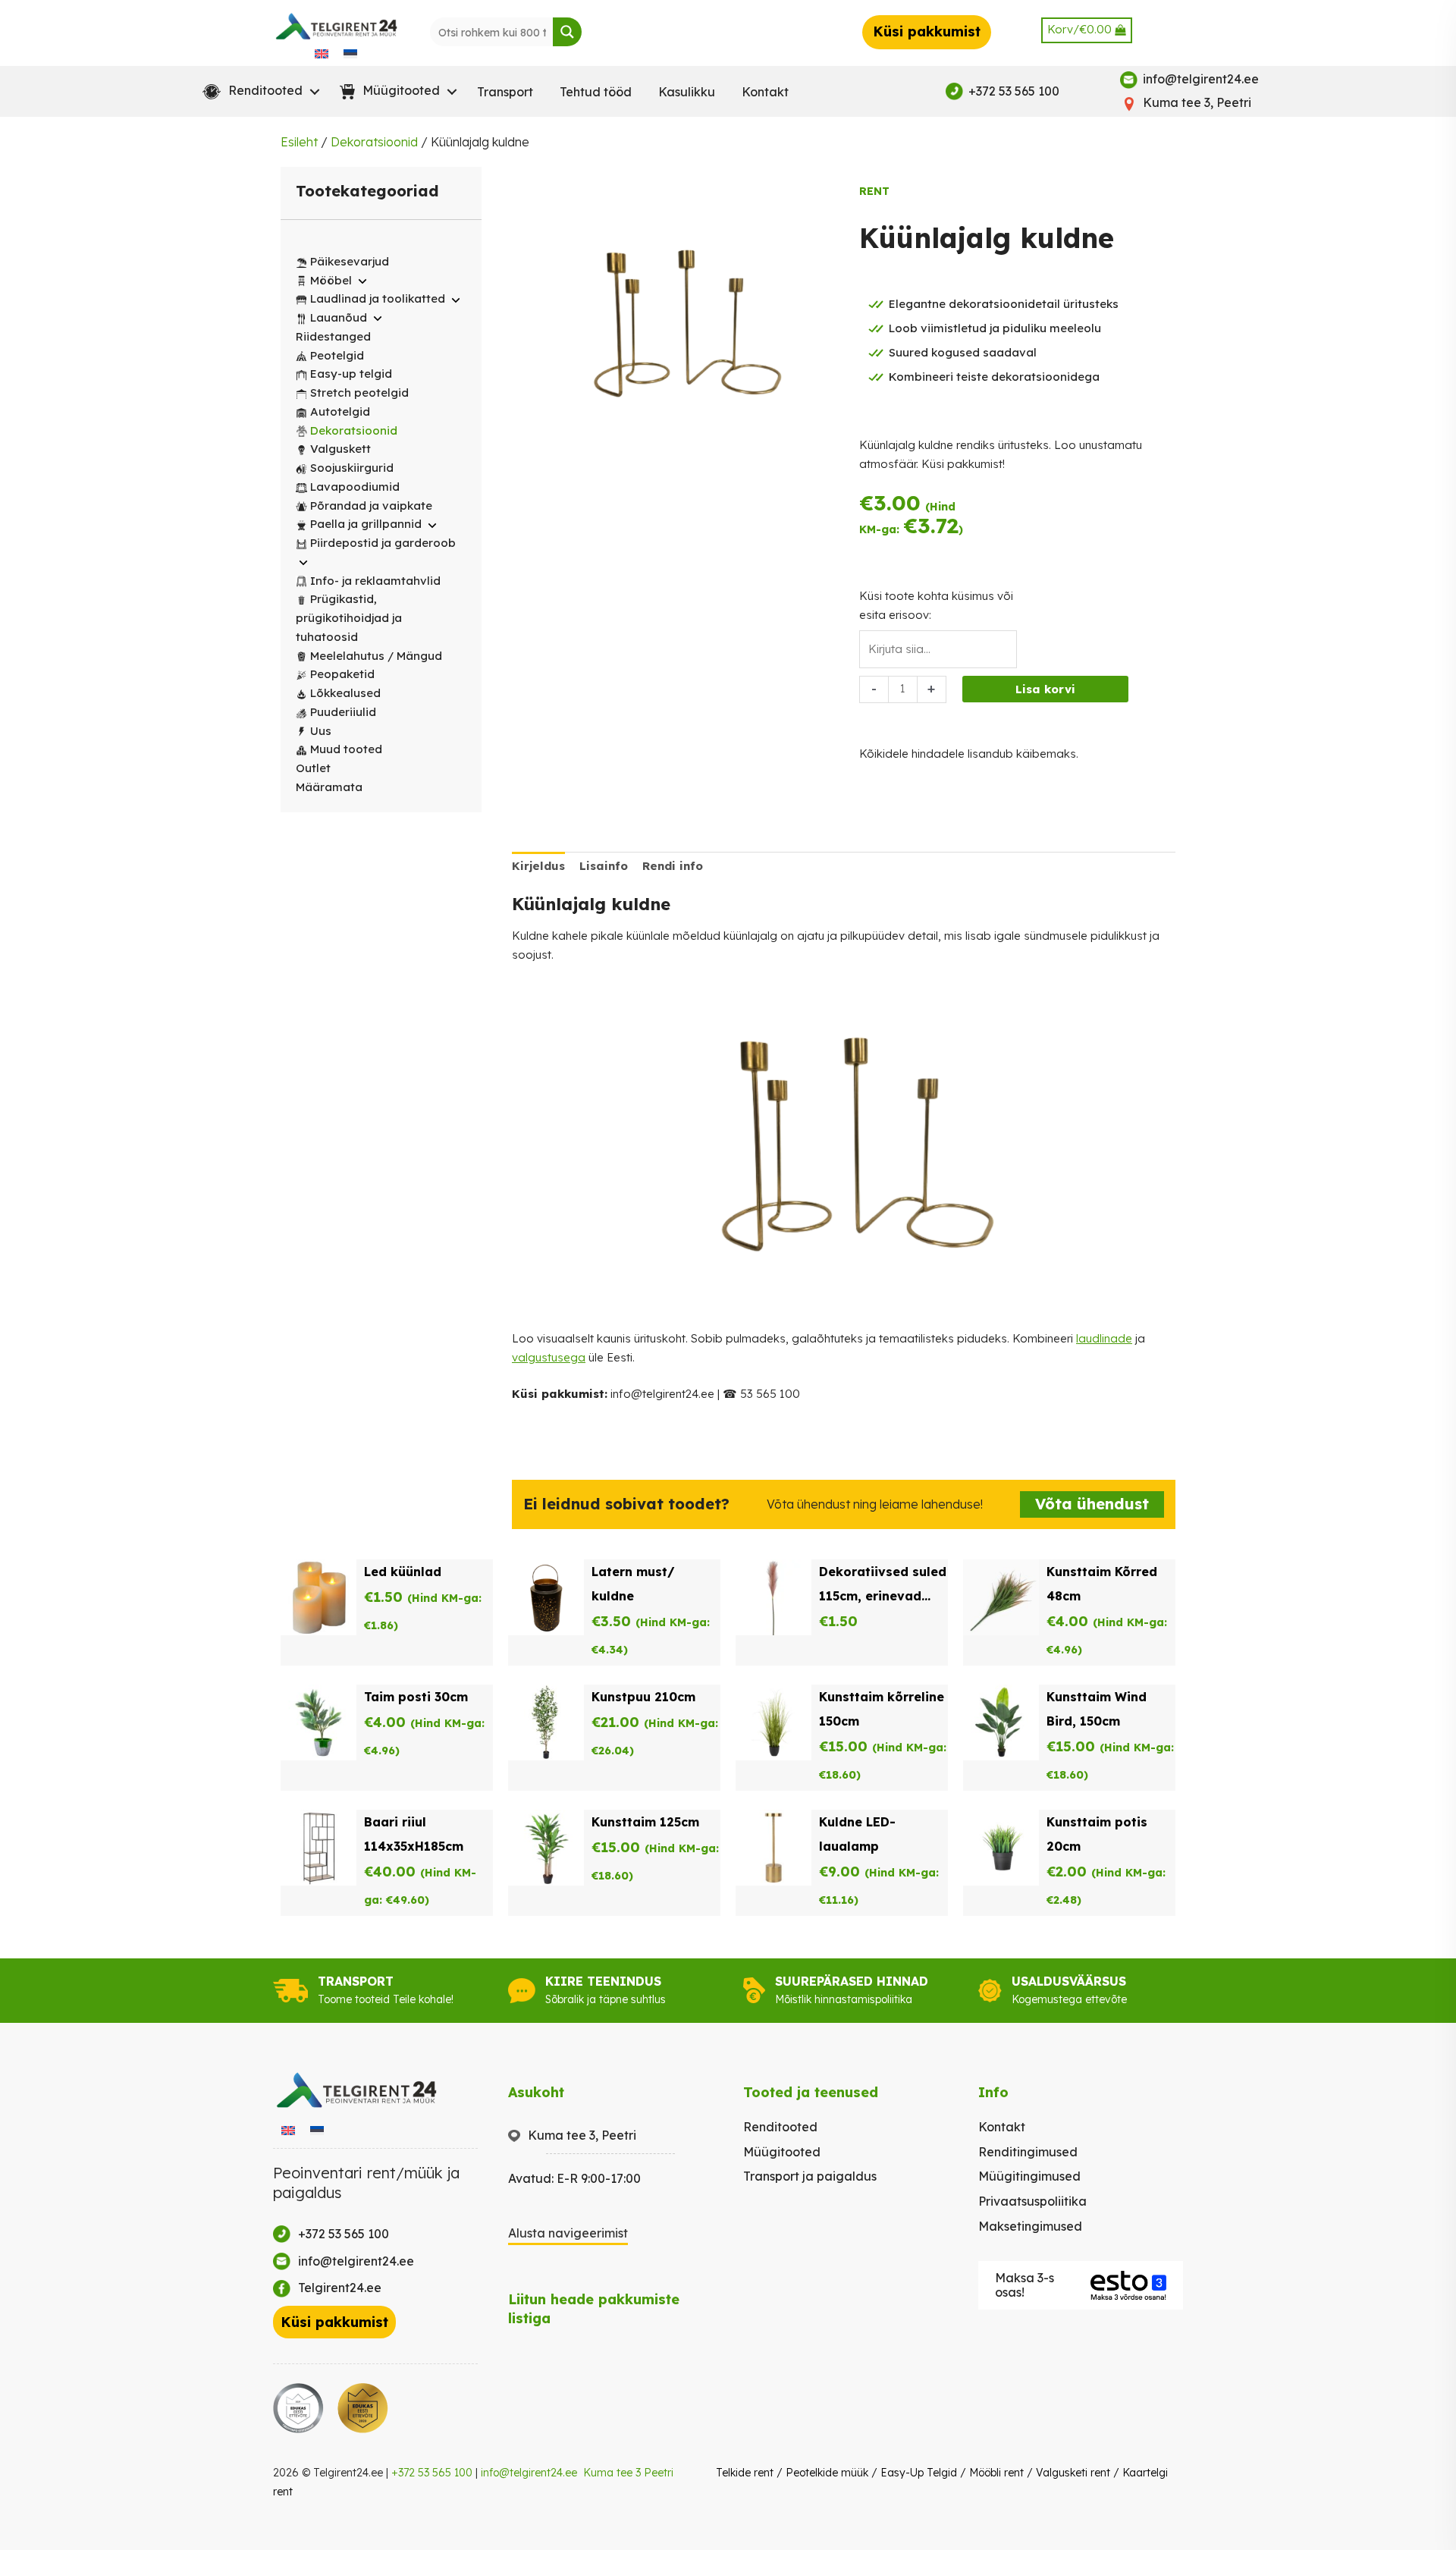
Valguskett (340, 449)
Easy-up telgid (351, 374)
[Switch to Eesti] (350, 53)
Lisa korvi (1045, 689)
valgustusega (549, 1357)
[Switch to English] (322, 53)
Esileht (299, 142)
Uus (321, 731)
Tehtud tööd (596, 92)
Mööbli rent (996, 2473)
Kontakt (765, 92)
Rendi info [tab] (673, 866)
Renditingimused (1028, 2152)
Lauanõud (339, 317)
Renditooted (780, 2127)
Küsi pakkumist (927, 31)
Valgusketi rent (1073, 2473)
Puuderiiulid (343, 712)
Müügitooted (782, 2152)
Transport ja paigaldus (810, 2176)
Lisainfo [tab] (604, 866)
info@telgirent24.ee (529, 2473)
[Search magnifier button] (567, 32)
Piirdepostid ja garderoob (383, 543)
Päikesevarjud (350, 261)
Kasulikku (687, 92)
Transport (505, 92)
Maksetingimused (1030, 2226)
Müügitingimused (1029, 2176)
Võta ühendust (1092, 1504)
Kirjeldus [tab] (538, 866)
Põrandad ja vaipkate (371, 506)
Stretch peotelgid (359, 393)
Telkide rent (745, 2473)
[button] (258, 92)
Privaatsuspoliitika (1032, 2201)
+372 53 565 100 (432, 2473)
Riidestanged (333, 336)
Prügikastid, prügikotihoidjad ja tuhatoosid (349, 618)
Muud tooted (346, 749)
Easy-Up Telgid (919, 2473)
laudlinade (1104, 1338)
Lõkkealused (345, 693)
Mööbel (331, 280)
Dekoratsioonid (374, 142)
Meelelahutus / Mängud (376, 656)
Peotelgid (337, 355)
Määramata (329, 787)
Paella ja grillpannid (366, 524)
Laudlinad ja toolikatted (378, 298)
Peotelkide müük (827, 2473)
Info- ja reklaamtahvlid (375, 581)
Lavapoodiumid (355, 487)
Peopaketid (342, 674)
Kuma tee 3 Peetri (628, 2473)
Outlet (313, 768)
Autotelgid (340, 411)
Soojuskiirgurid (352, 468)
